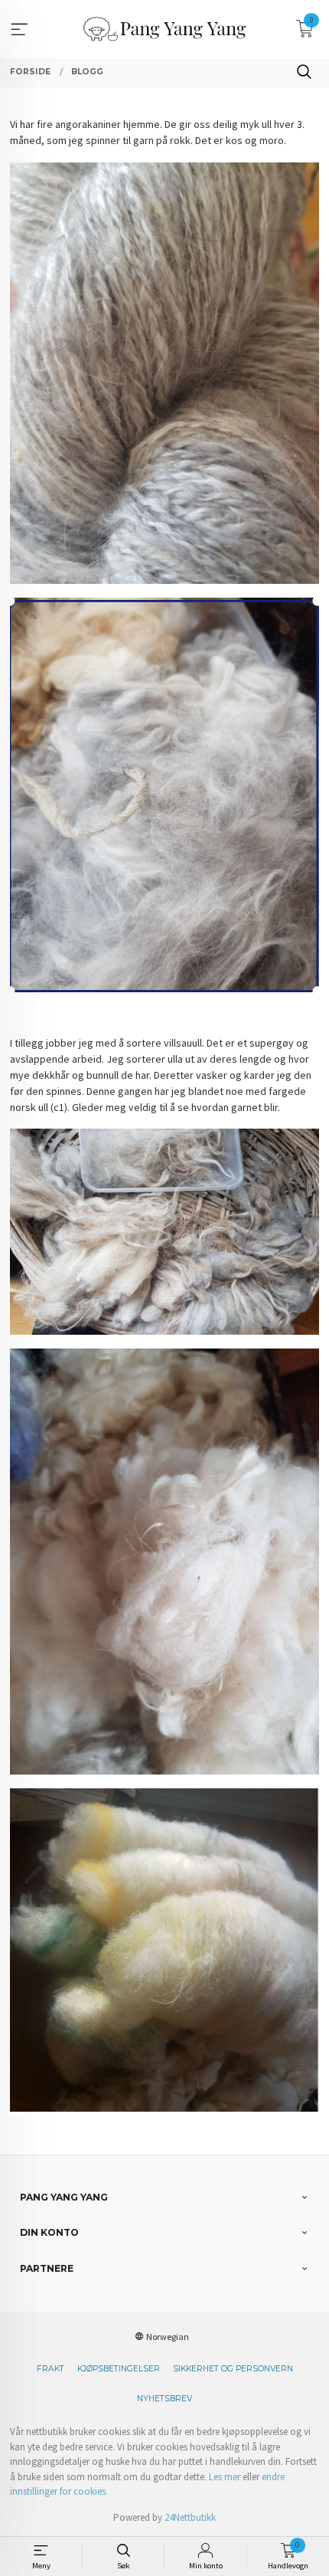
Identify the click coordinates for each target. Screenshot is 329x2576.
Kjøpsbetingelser (119, 2369)
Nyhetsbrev (164, 2399)
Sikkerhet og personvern (233, 2369)
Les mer (225, 2477)
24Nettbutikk (190, 2517)
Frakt (50, 2369)
